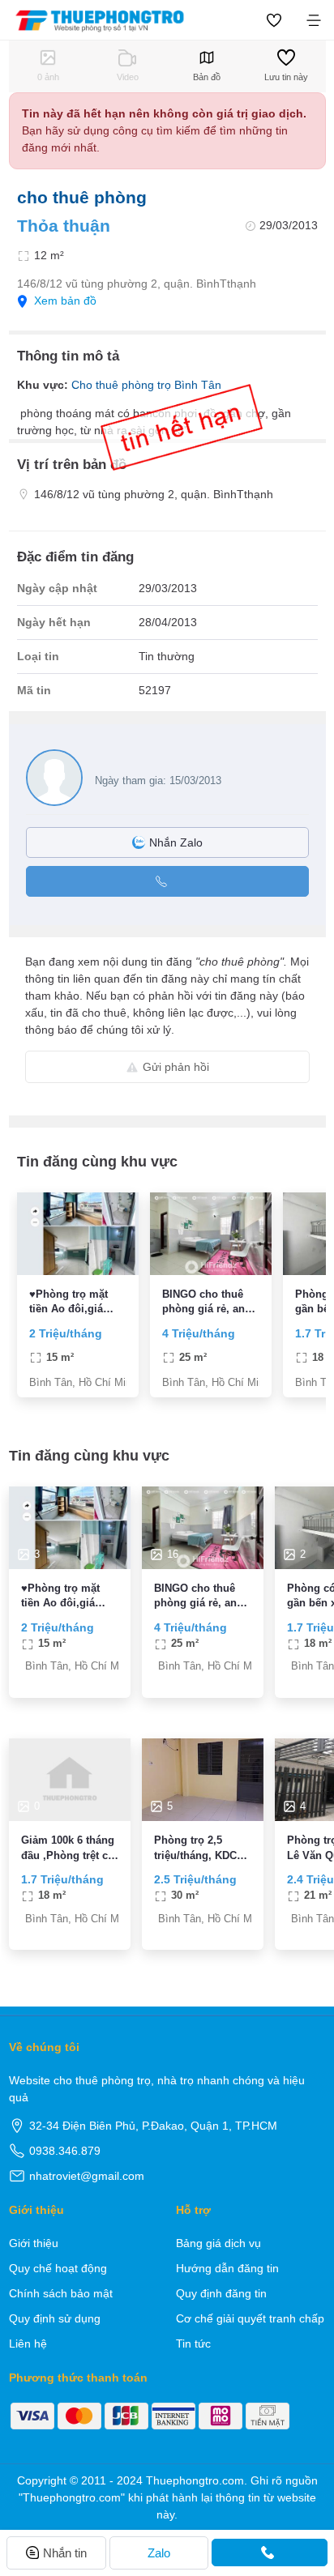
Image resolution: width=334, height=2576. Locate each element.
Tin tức (193, 2344)
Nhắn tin (65, 2553)
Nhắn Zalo (176, 842)
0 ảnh (48, 77)
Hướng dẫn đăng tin (227, 2268)
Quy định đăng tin (221, 2293)
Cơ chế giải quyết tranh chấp (250, 2318)
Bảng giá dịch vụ (218, 2243)
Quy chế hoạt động (58, 2268)
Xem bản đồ (65, 301)
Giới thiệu (34, 2243)
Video (128, 77)
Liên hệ (28, 2344)
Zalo (159, 2553)
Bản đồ (207, 77)
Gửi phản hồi (176, 1067)
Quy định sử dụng (55, 2318)
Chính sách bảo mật (61, 2293)
